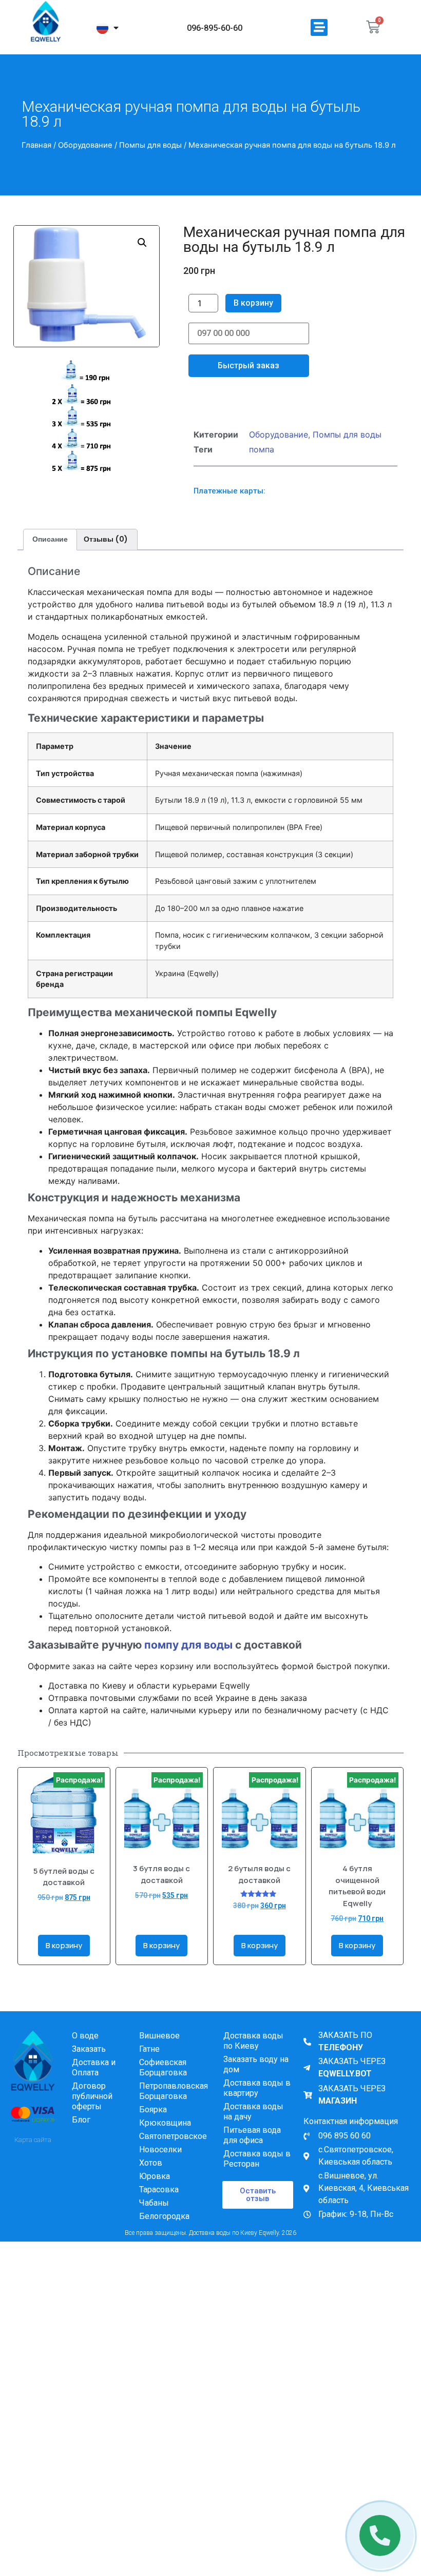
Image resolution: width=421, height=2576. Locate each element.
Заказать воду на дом (256, 2080)
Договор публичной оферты (92, 2112)
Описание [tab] (50, 554)
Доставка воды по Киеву (253, 2056)
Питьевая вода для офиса (252, 2151)
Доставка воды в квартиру (257, 2103)
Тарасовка (159, 2205)
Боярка (153, 2125)
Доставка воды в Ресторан (257, 2174)
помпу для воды (188, 1660)
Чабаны (154, 2218)
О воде (85, 2051)
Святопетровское (173, 2152)
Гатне (149, 2064)
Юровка (155, 2192)
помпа (262, 465)
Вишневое (159, 2051)
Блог (81, 2135)
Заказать (89, 2064)
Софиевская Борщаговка (163, 2083)
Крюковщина (165, 2138)
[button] (319, 27)
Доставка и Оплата (94, 2083)
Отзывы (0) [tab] (106, 554)
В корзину (253, 303)
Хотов (151, 2178)
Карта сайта (33, 2155)
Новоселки (160, 2165)
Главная (36, 145)
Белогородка (164, 2232)
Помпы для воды (150, 145)
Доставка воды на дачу (253, 2127)
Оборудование (85, 145)
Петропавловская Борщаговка (174, 2106)
